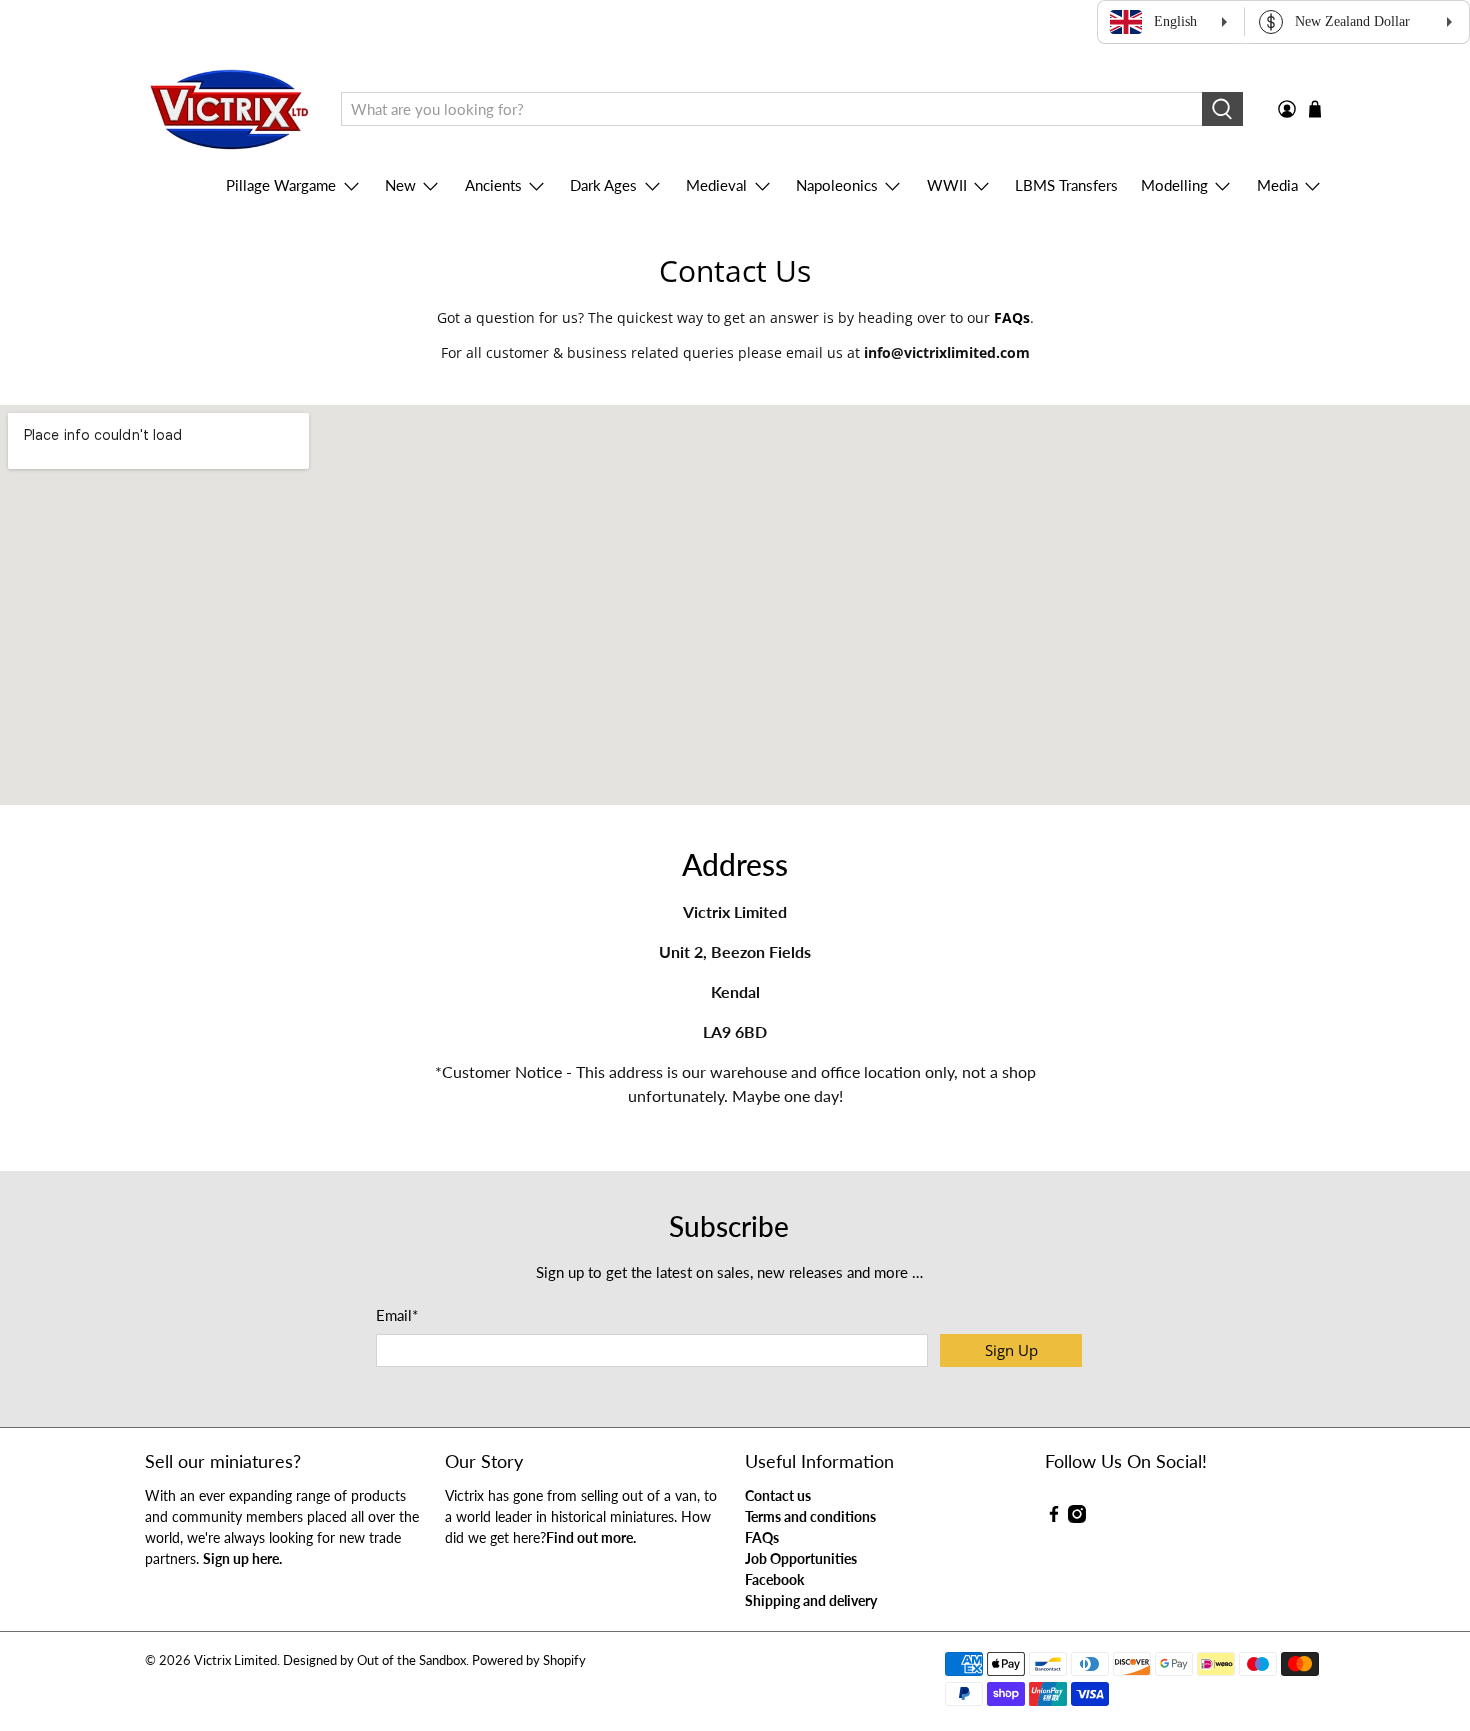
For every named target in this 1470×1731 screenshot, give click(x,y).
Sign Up (1011, 1350)
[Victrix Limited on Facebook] (1054, 1517)
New (400, 185)
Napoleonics (837, 185)
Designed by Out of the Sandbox (374, 1660)
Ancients (493, 185)
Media (1277, 185)
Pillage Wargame (281, 185)
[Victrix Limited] (228, 109)
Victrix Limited (235, 1660)
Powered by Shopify (529, 1660)
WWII (947, 185)
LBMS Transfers (1066, 185)
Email (397, 1315)
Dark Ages (603, 185)
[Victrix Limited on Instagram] (1077, 1517)
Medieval (716, 185)
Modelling (1174, 185)
